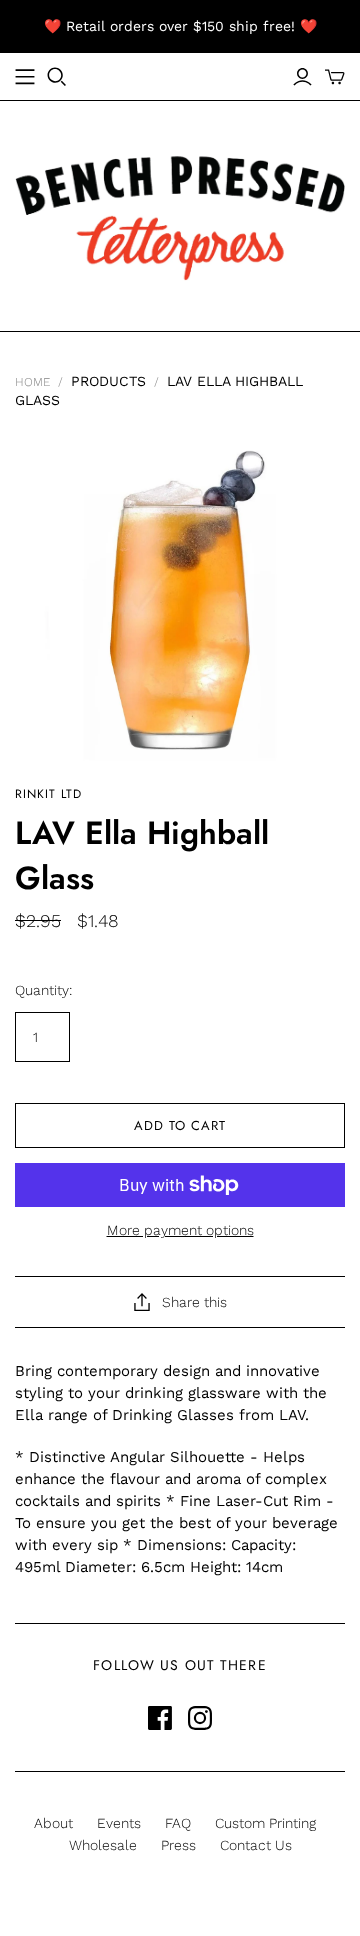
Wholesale (103, 1845)
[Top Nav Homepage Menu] (25, 77)
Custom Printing (265, 1823)
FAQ (178, 1823)
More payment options (180, 1230)
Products (108, 381)
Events (119, 1823)
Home (32, 382)
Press (178, 1845)
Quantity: (43, 990)
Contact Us (256, 1845)
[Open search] (57, 77)
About (53, 1823)
